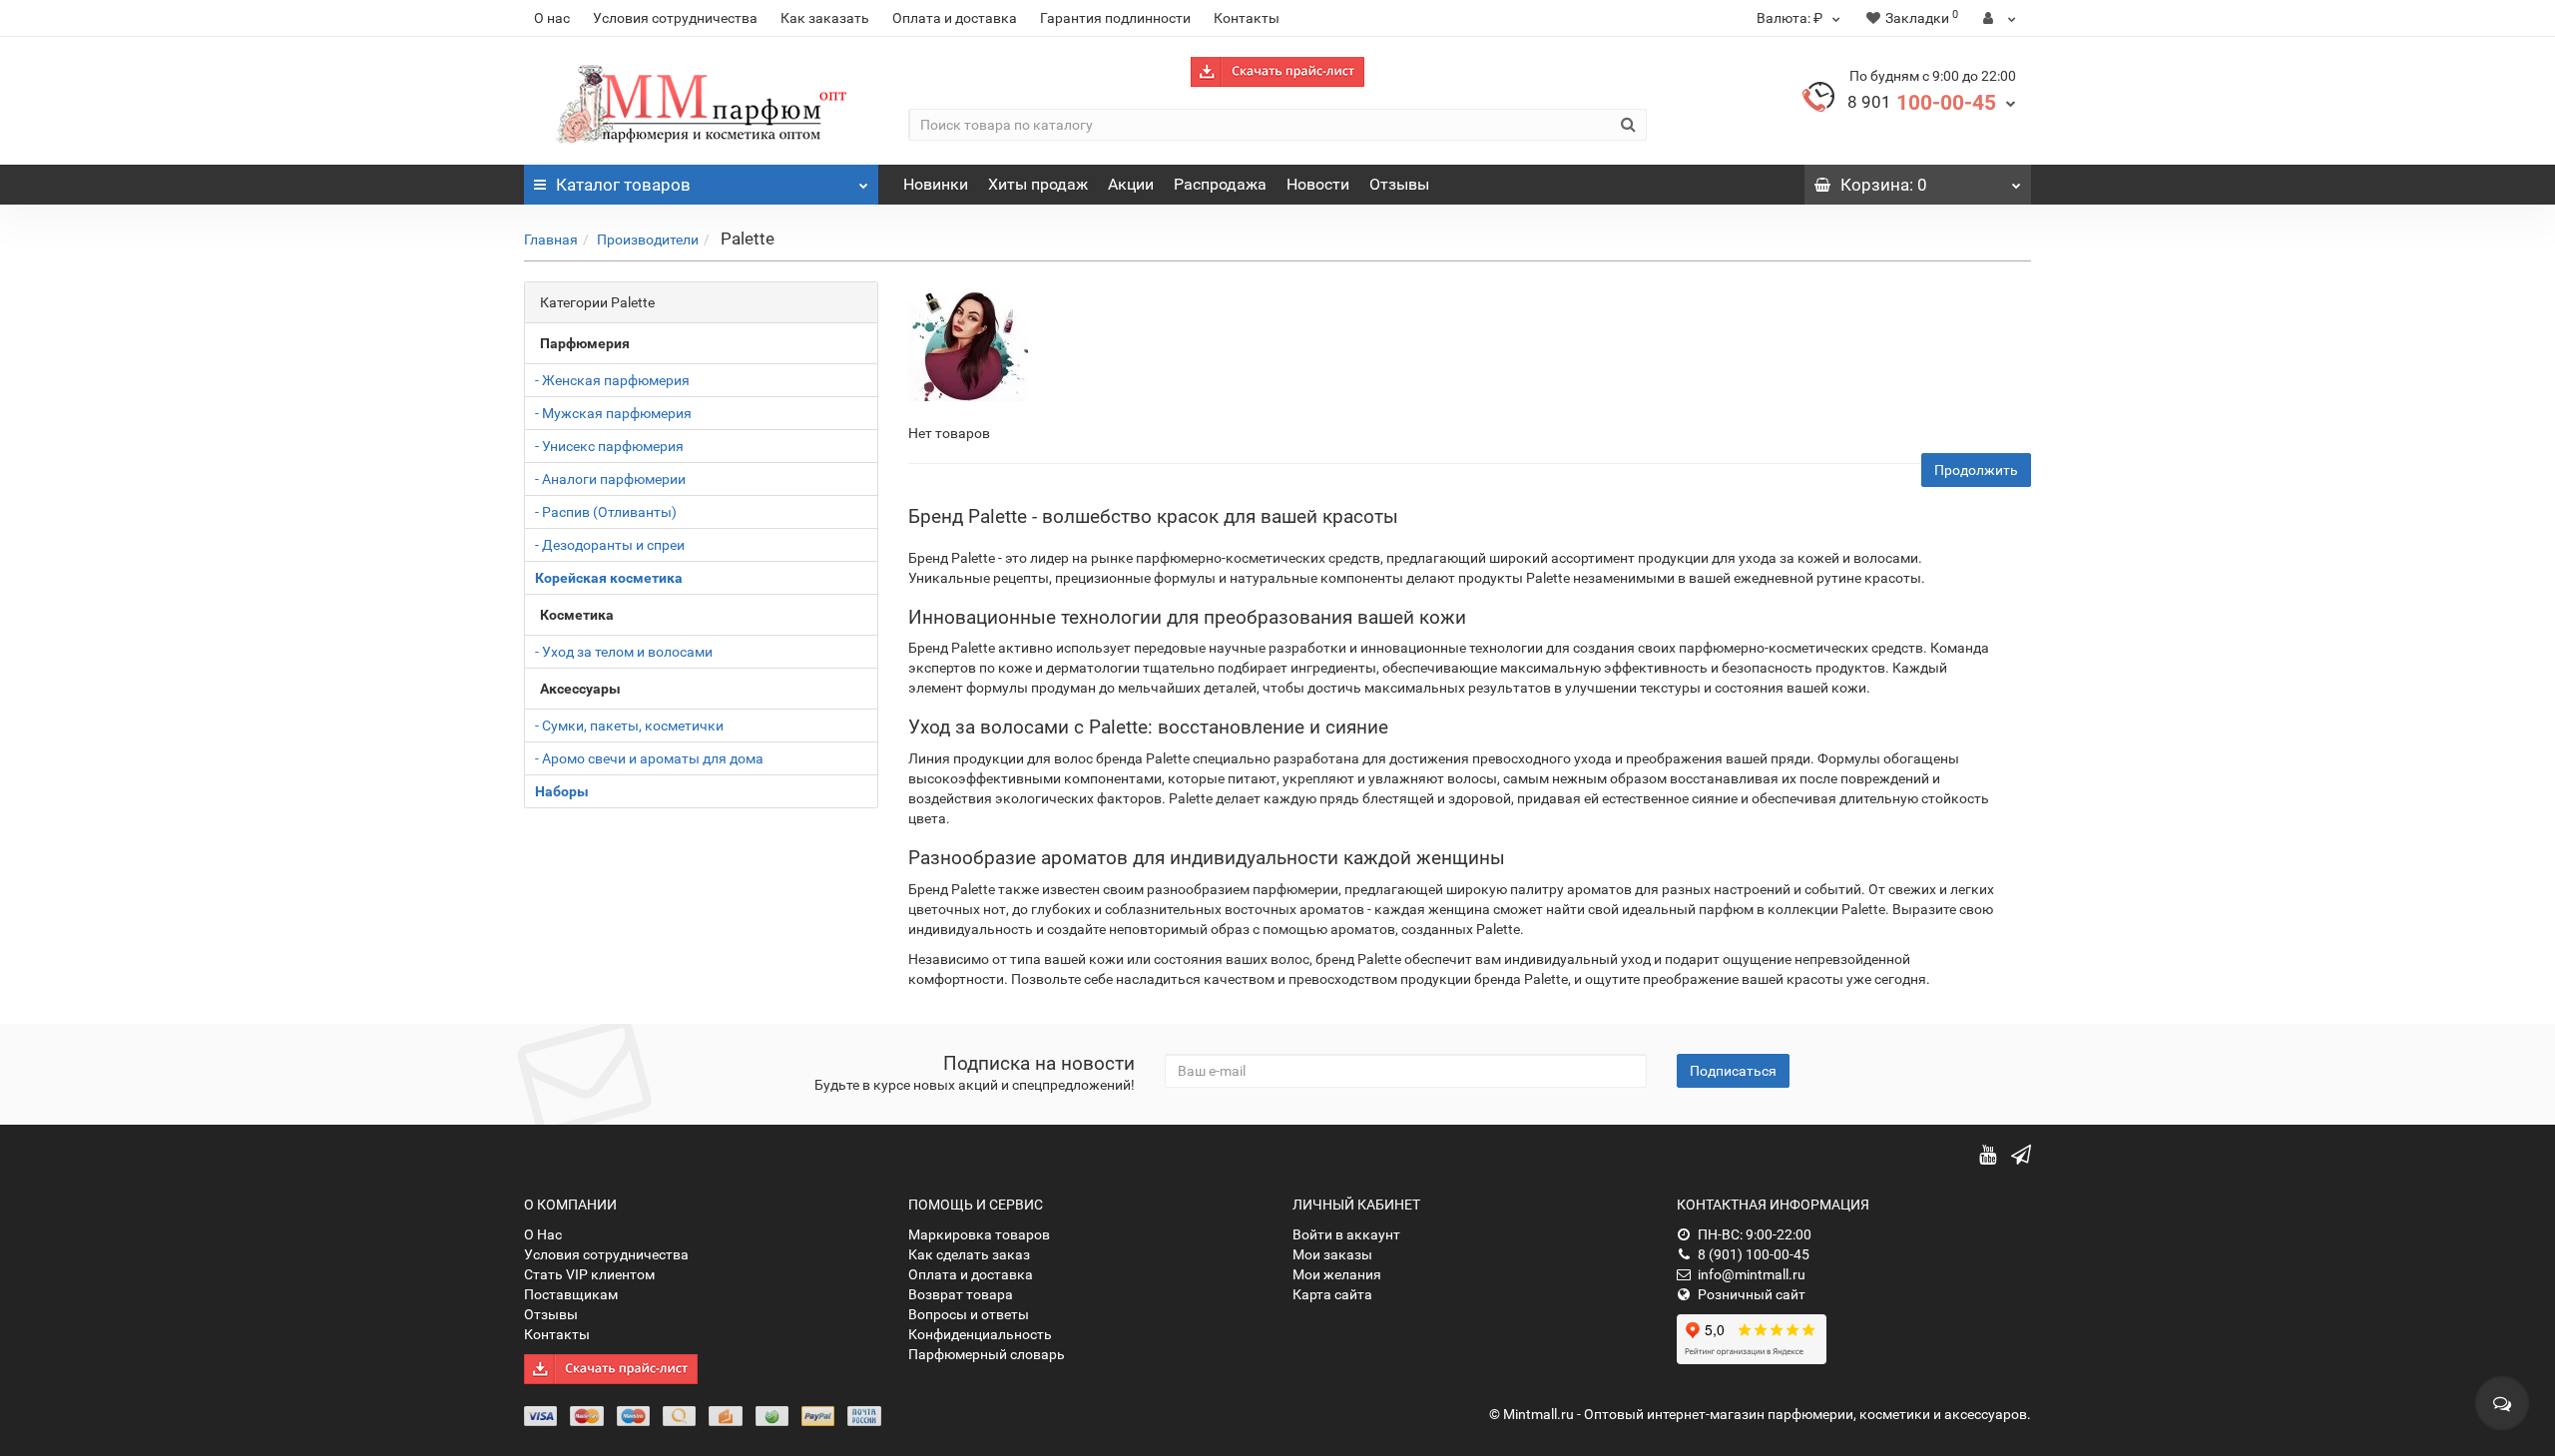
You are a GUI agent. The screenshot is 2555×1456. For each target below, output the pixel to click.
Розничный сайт (1752, 1294)
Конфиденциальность (980, 1334)
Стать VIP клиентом (589, 1274)
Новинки (936, 184)
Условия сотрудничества (675, 18)
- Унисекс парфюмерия (609, 446)
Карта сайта (1332, 1294)
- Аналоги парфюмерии (610, 479)
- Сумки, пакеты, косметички (629, 726)
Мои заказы (1332, 1254)
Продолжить (1976, 470)
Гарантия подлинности (1115, 18)
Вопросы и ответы (969, 1314)
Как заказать (825, 18)
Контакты (1247, 18)
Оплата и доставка (955, 18)
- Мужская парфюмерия (613, 413)
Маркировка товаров (979, 1234)
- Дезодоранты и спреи (610, 545)
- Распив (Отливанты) (606, 512)
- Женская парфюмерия (612, 380)
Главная (551, 240)
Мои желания (1337, 1274)
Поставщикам (571, 1294)
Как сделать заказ (969, 1254)
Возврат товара (961, 1294)
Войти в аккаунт (1346, 1234)
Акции (1131, 184)
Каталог (623, 185)
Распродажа (1220, 184)
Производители (648, 240)
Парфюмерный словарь (987, 1354)
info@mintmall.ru (1752, 1274)
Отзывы (1399, 184)
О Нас (543, 1234)
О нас (552, 18)
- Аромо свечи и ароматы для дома (649, 758)
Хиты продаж (1038, 184)
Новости (1318, 184)
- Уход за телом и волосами (624, 652)
